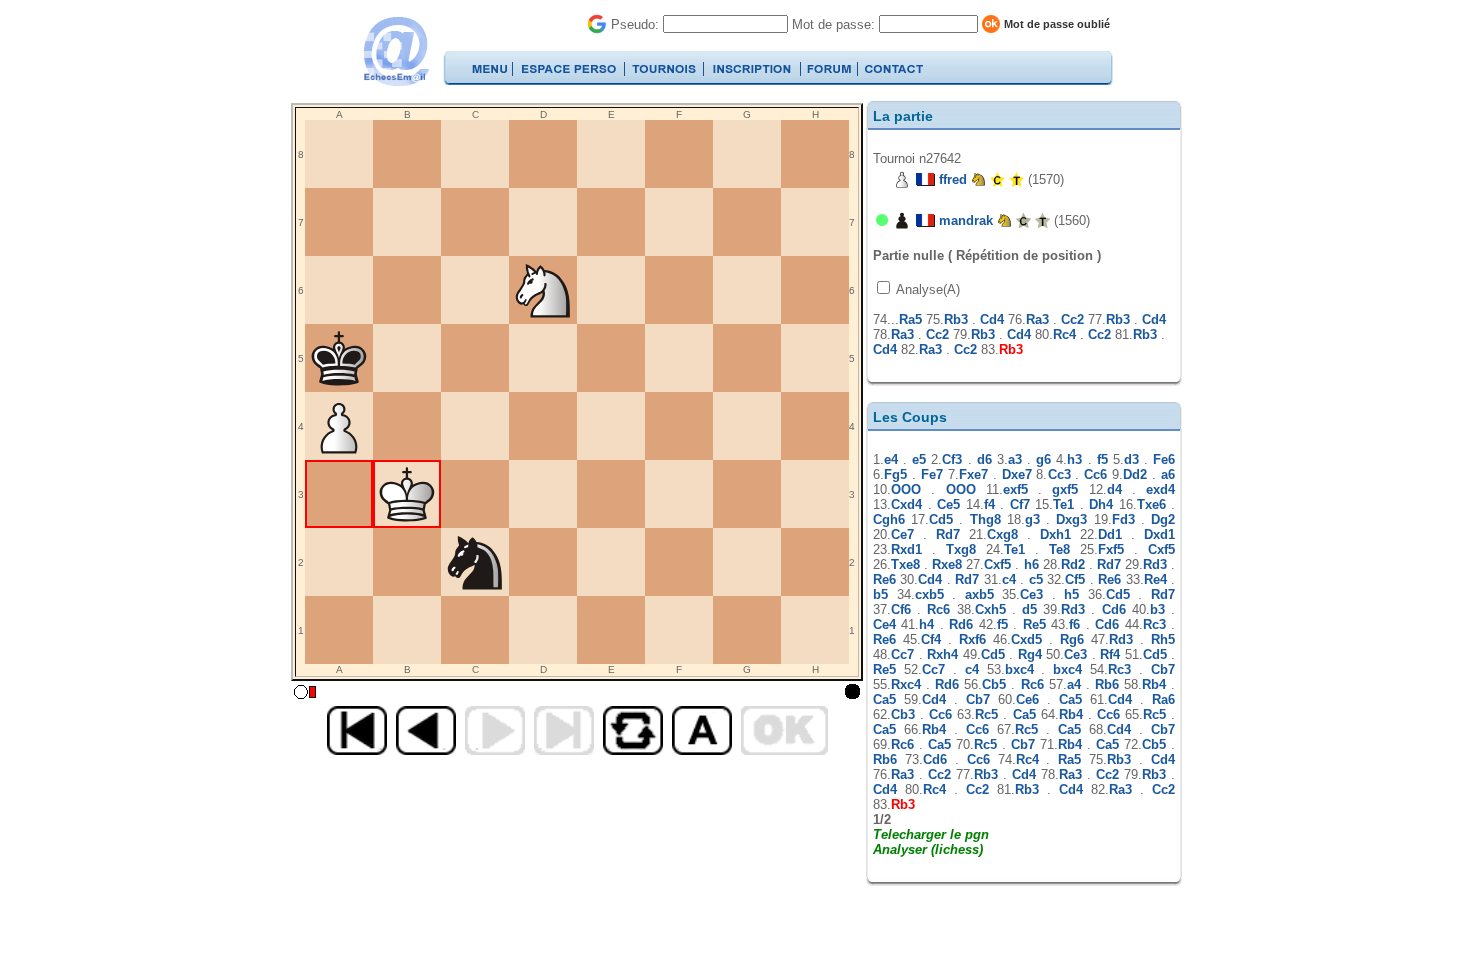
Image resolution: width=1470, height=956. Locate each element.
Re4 (1155, 579)
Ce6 (1027, 699)
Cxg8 (1002, 534)
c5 (1036, 579)
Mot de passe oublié (1057, 24)
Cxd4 (906, 504)
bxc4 (1019, 669)
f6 (1074, 624)
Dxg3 (1071, 519)
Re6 (884, 579)
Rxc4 (906, 684)
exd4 (1160, 489)
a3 (1015, 459)
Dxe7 (1017, 474)
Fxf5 (1111, 549)
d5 (1029, 609)
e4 (891, 459)
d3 (1131, 459)
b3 (1157, 609)
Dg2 (1163, 519)
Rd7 (948, 534)
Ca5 (884, 699)
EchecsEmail (395, 51)
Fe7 (932, 474)
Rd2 (1073, 564)
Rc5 (986, 714)
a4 (1074, 684)
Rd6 (961, 624)
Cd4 (992, 319)
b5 (880, 594)
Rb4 (1154, 684)
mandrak (966, 220)
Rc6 (938, 609)
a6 (1168, 474)
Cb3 (903, 714)
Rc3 (1154, 624)
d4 (1114, 489)
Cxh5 (990, 609)
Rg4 (1030, 654)
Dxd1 (1159, 534)
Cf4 (931, 639)
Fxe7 (973, 474)
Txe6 (1151, 504)
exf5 (1015, 489)
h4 (926, 624)
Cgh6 (889, 519)
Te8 (1059, 549)
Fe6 (1164, 459)
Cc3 (1059, 474)
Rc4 (1064, 334)
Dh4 (1101, 504)
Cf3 (952, 459)
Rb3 (956, 319)
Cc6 (1095, 474)
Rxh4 (942, 654)
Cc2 (1072, 319)
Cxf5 (1161, 549)
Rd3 (1155, 564)
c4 (1009, 579)
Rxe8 (947, 564)
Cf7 (1020, 504)
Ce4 (884, 624)
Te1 (1063, 504)
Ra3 (1037, 319)
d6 (984, 459)
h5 (1071, 594)
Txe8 (905, 564)
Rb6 (1107, 684)
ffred (953, 179)
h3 (1074, 459)
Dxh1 (1055, 534)
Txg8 (961, 549)
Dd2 (1135, 474)
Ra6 (1163, 699)
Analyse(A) (926, 289)
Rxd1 (906, 549)
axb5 (979, 594)
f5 (1102, 459)
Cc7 (902, 654)
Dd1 (1110, 534)
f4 (989, 504)
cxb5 (929, 594)
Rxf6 (972, 639)
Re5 (1034, 624)
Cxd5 (1026, 639)
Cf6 (901, 609)
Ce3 (1031, 594)
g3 (1032, 519)
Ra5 (910, 319)
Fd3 (1123, 519)
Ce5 (948, 504)
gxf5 (1065, 489)
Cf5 (1075, 579)
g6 (1043, 459)
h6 (1031, 564)
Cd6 (1114, 609)
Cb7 (1163, 669)
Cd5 (941, 519)
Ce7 (902, 534)
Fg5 (895, 474)
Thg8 (985, 519)
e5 (919, 459)
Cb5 (994, 684)
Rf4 (1110, 654)
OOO (906, 489)
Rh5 (1163, 639)
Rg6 (1072, 639)
